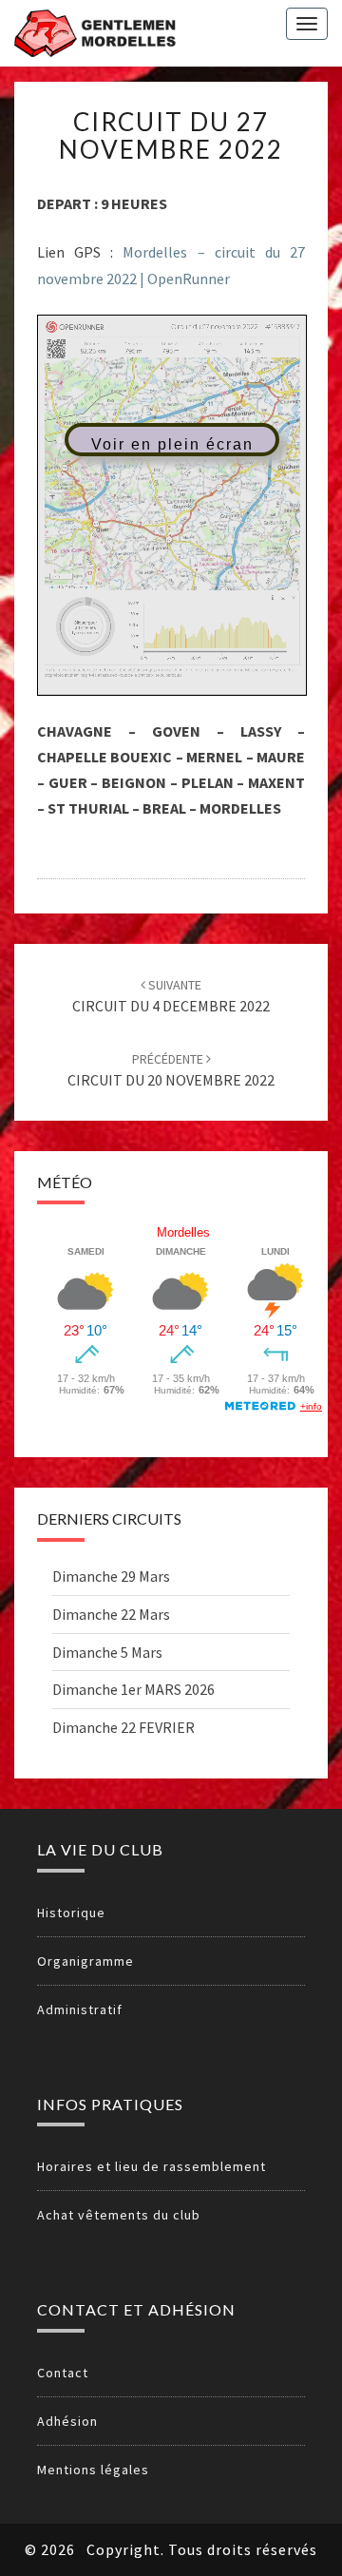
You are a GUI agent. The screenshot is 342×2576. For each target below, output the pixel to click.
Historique (71, 1913)
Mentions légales (93, 2470)
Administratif (80, 2009)
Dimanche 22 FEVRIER (123, 1727)
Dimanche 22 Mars (111, 1614)
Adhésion (67, 2421)
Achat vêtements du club (119, 2215)
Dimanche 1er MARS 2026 (133, 1689)
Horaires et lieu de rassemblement (152, 2166)
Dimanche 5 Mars (107, 1652)
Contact (63, 2373)
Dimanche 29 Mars (111, 1576)
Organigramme (85, 1961)
